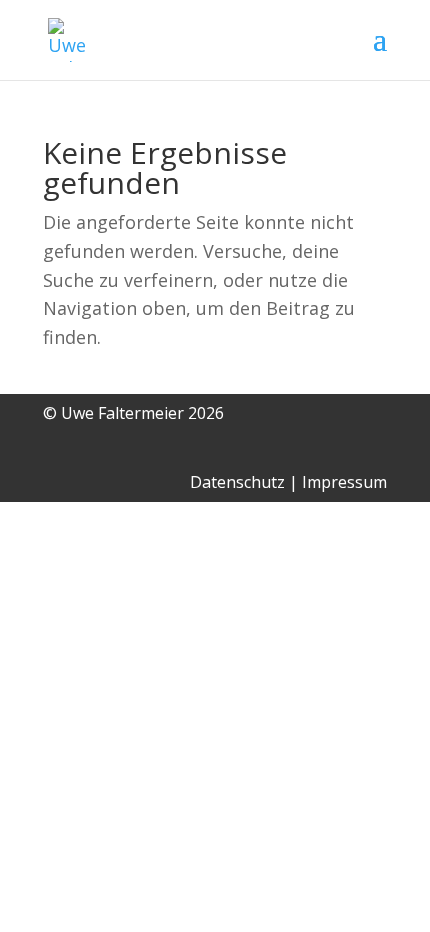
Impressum (344, 482)
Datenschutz (237, 482)
